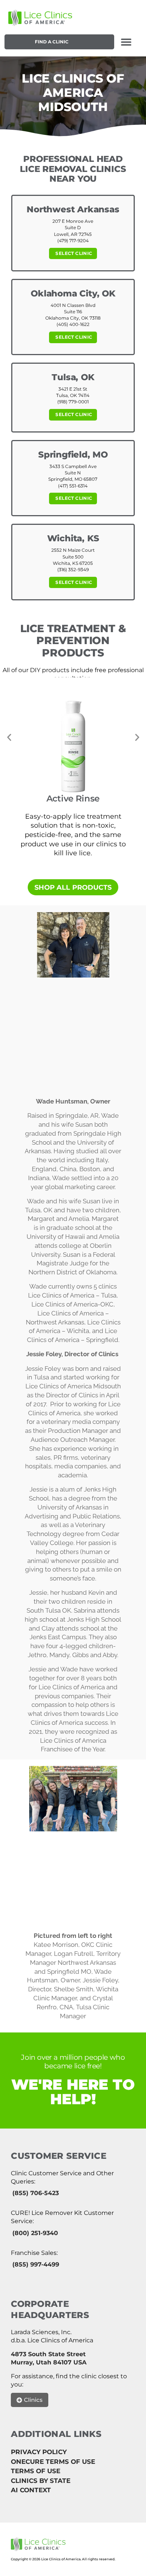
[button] (126, 42)
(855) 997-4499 (36, 2264)
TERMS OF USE (36, 2471)
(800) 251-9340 (35, 2233)
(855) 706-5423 (36, 2193)
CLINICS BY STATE (41, 2481)
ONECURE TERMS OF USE (53, 2462)
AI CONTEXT (31, 2490)
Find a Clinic (52, 42)
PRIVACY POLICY (39, 2452)
